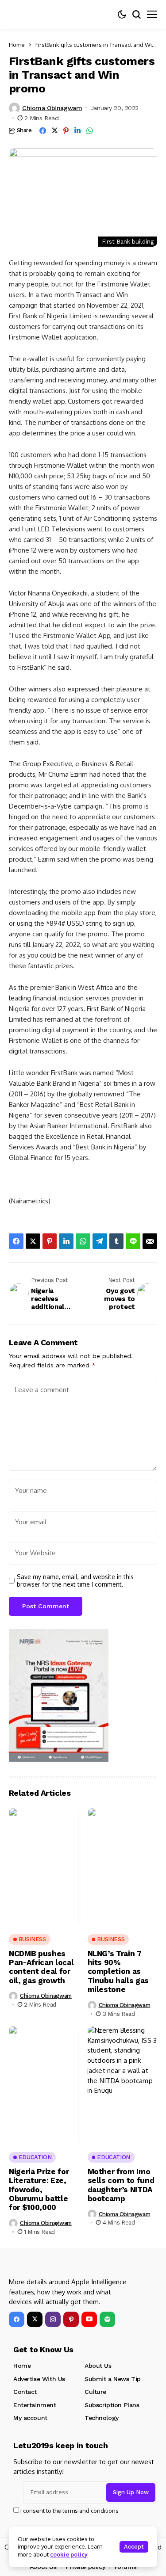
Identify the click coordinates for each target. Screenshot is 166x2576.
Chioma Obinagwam (52, 108)
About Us (98, 2366)
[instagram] (53, 2319)
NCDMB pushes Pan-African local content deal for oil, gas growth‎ (41, 1967)
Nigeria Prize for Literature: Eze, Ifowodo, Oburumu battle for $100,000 (39, 2190)
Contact (25, 2392)
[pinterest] (71, 2319)
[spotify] (107, 2319)
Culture (95, 2392)
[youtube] (89, 2319)
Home (17, 45)
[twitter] (35, 2319)
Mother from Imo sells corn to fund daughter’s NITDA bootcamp (121, 2185)
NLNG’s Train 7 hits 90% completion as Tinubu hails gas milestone (118, 1972)
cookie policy (69, 2554)
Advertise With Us (39, 2379)
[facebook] (17, 2319)
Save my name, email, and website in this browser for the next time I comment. (75, 1581)
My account (30, 2418)
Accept (134, 2547)
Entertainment (35, 2405)
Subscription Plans (112, 2405)
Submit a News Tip (113, 2379)
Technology (102, 2418)
